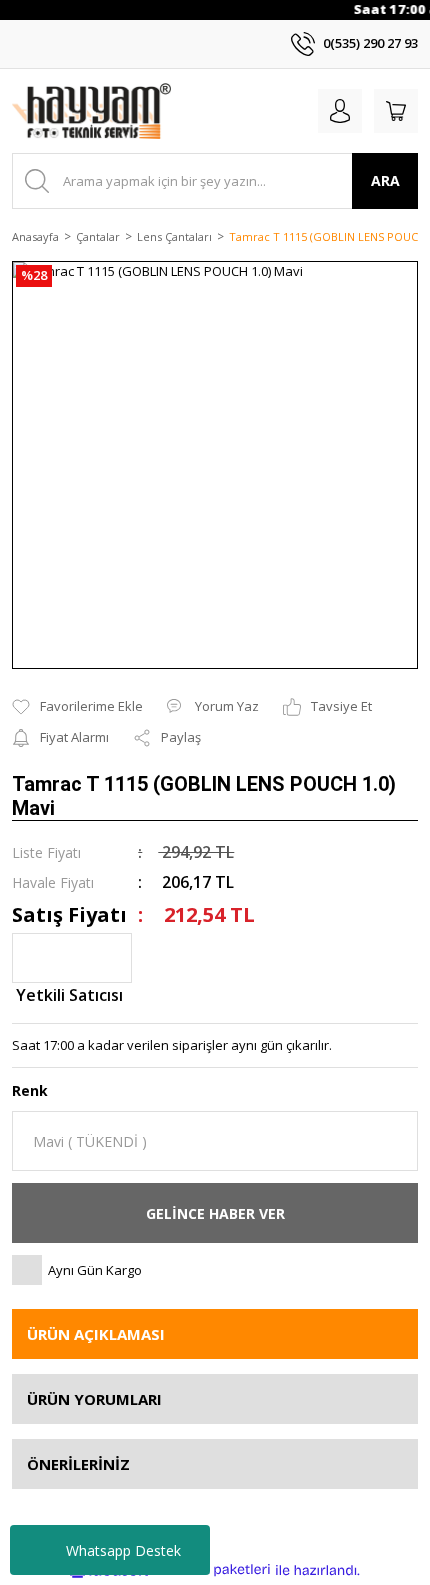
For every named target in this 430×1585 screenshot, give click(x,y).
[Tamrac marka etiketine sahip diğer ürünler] (72, 958)
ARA (385, 180)
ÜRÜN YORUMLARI (94, 1399)
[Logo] (91, 111)
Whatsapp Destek (123, 1550)
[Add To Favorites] (77, 707)
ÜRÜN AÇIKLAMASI (96, 1334)
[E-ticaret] (212, 1570)
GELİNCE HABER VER (215, 1213)
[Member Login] (340, 111)
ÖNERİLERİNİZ (78, 1464)
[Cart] (396, 111)
